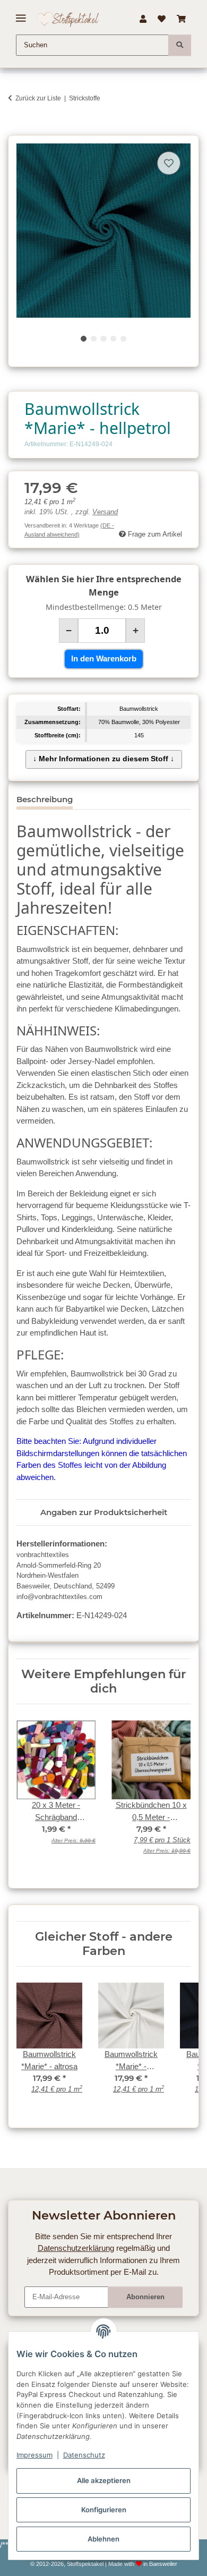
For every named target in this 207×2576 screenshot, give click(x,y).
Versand (105, 512)
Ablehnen (103, 2539)
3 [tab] (103, 339)
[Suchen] (180, 45)
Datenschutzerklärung (76, 2248)
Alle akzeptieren (104, 2480)
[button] (143, 19)
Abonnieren (145, 2297)
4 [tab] (113, 339)
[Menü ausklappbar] (21, 14)
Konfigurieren (104, 2510)
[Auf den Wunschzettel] (169, 163)
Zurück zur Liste (38, 98)
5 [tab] (123, 339)
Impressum (34, 2455)
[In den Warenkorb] (16, 129)
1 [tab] (84, 339)
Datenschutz (84, 2455)
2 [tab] (94, 339)
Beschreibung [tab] (45, 799)
